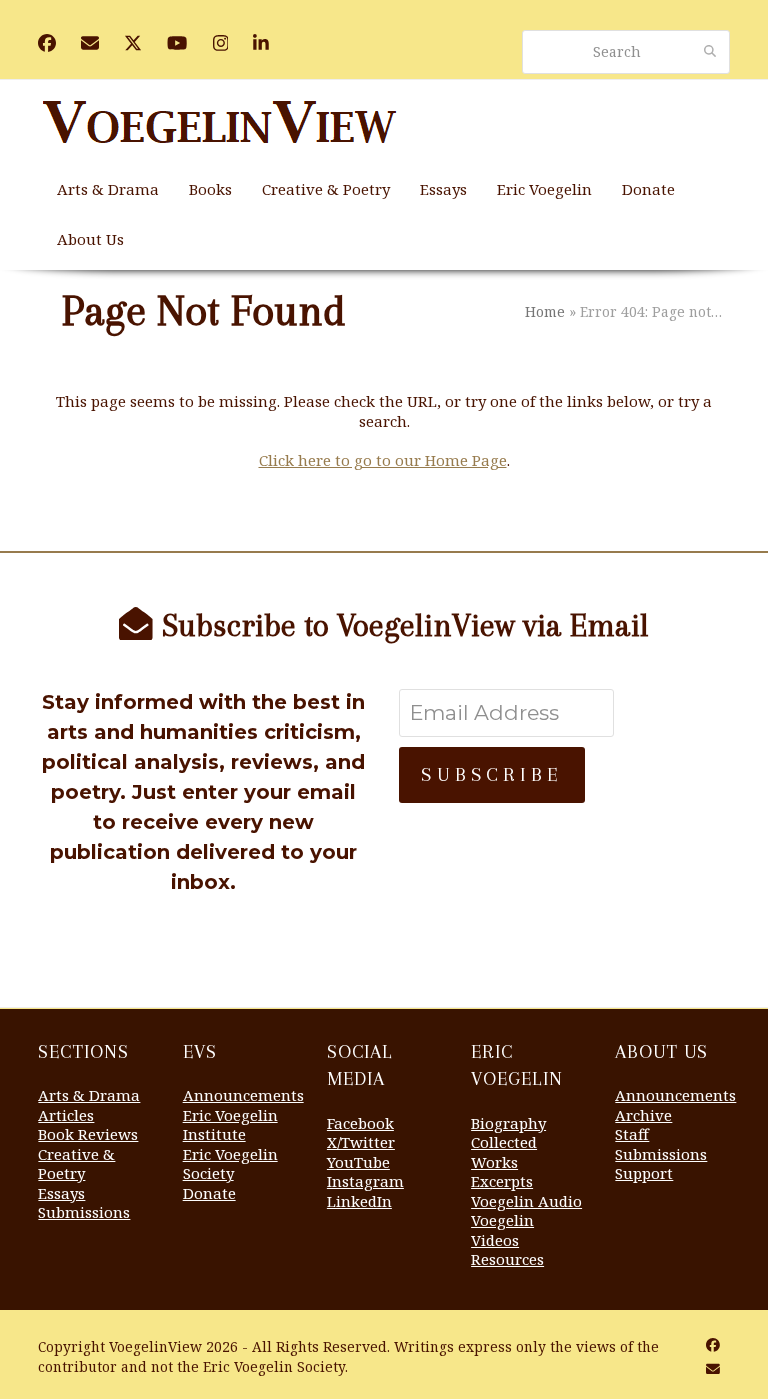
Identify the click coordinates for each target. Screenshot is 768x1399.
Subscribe (492, 774)
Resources (507, 1259)
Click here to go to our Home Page (383, 460)
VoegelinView (155, 1346)
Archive (643, 1115)
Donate (209, 1193)
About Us (661, 1052)
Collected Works (504, 1152)
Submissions (84, 1212)
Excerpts (502, 1181)
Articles (66, 1115)
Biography (508, 1123)
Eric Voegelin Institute (230, 1125)
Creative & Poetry (76, 1164)
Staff (632, 1134)
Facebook (360, 1123)
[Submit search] (710, 52)
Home (545, 311)
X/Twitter (361, 1142)
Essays (61, 1193)
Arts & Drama (89, 1095)
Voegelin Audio (526, 1201)
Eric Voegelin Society (230, 1164)
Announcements (243, 1095)
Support (644, 1173)
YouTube (358, 1162)
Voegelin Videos (502, 1230)
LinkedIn (359, 1201)
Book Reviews (88, 1134)
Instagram (365, 1181)
